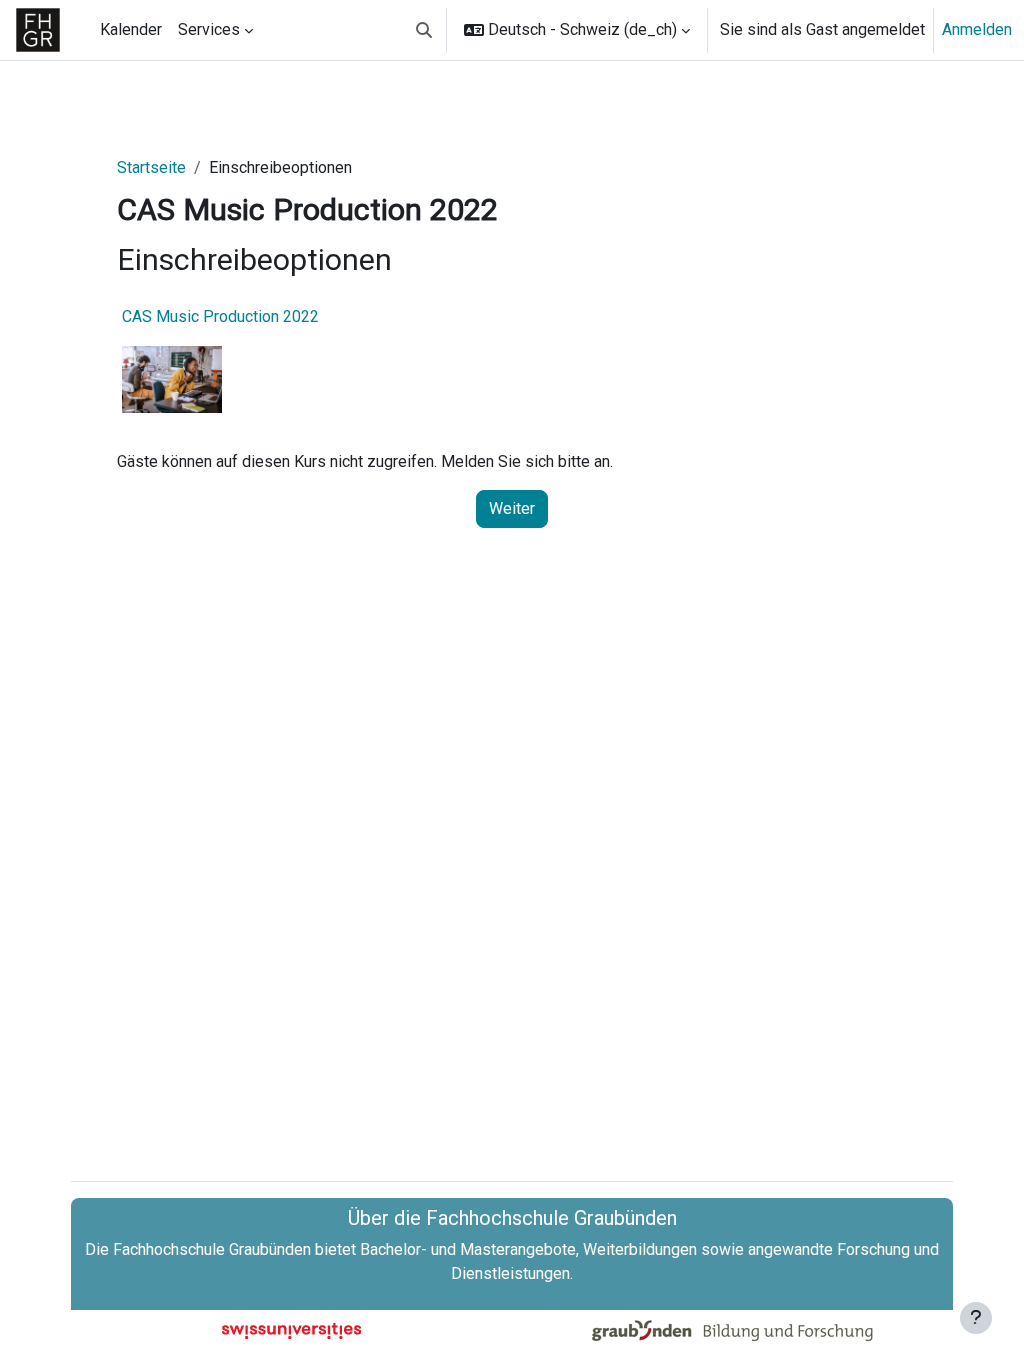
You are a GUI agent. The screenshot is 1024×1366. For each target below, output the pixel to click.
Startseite (151, 167)
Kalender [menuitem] (131, 29)
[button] (424, 30)
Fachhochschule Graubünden (212, 1249)
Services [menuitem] (209, 29)
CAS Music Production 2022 (220, 316)
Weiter (512, 508)
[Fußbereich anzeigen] (976, 1318)
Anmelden (977, 29)
